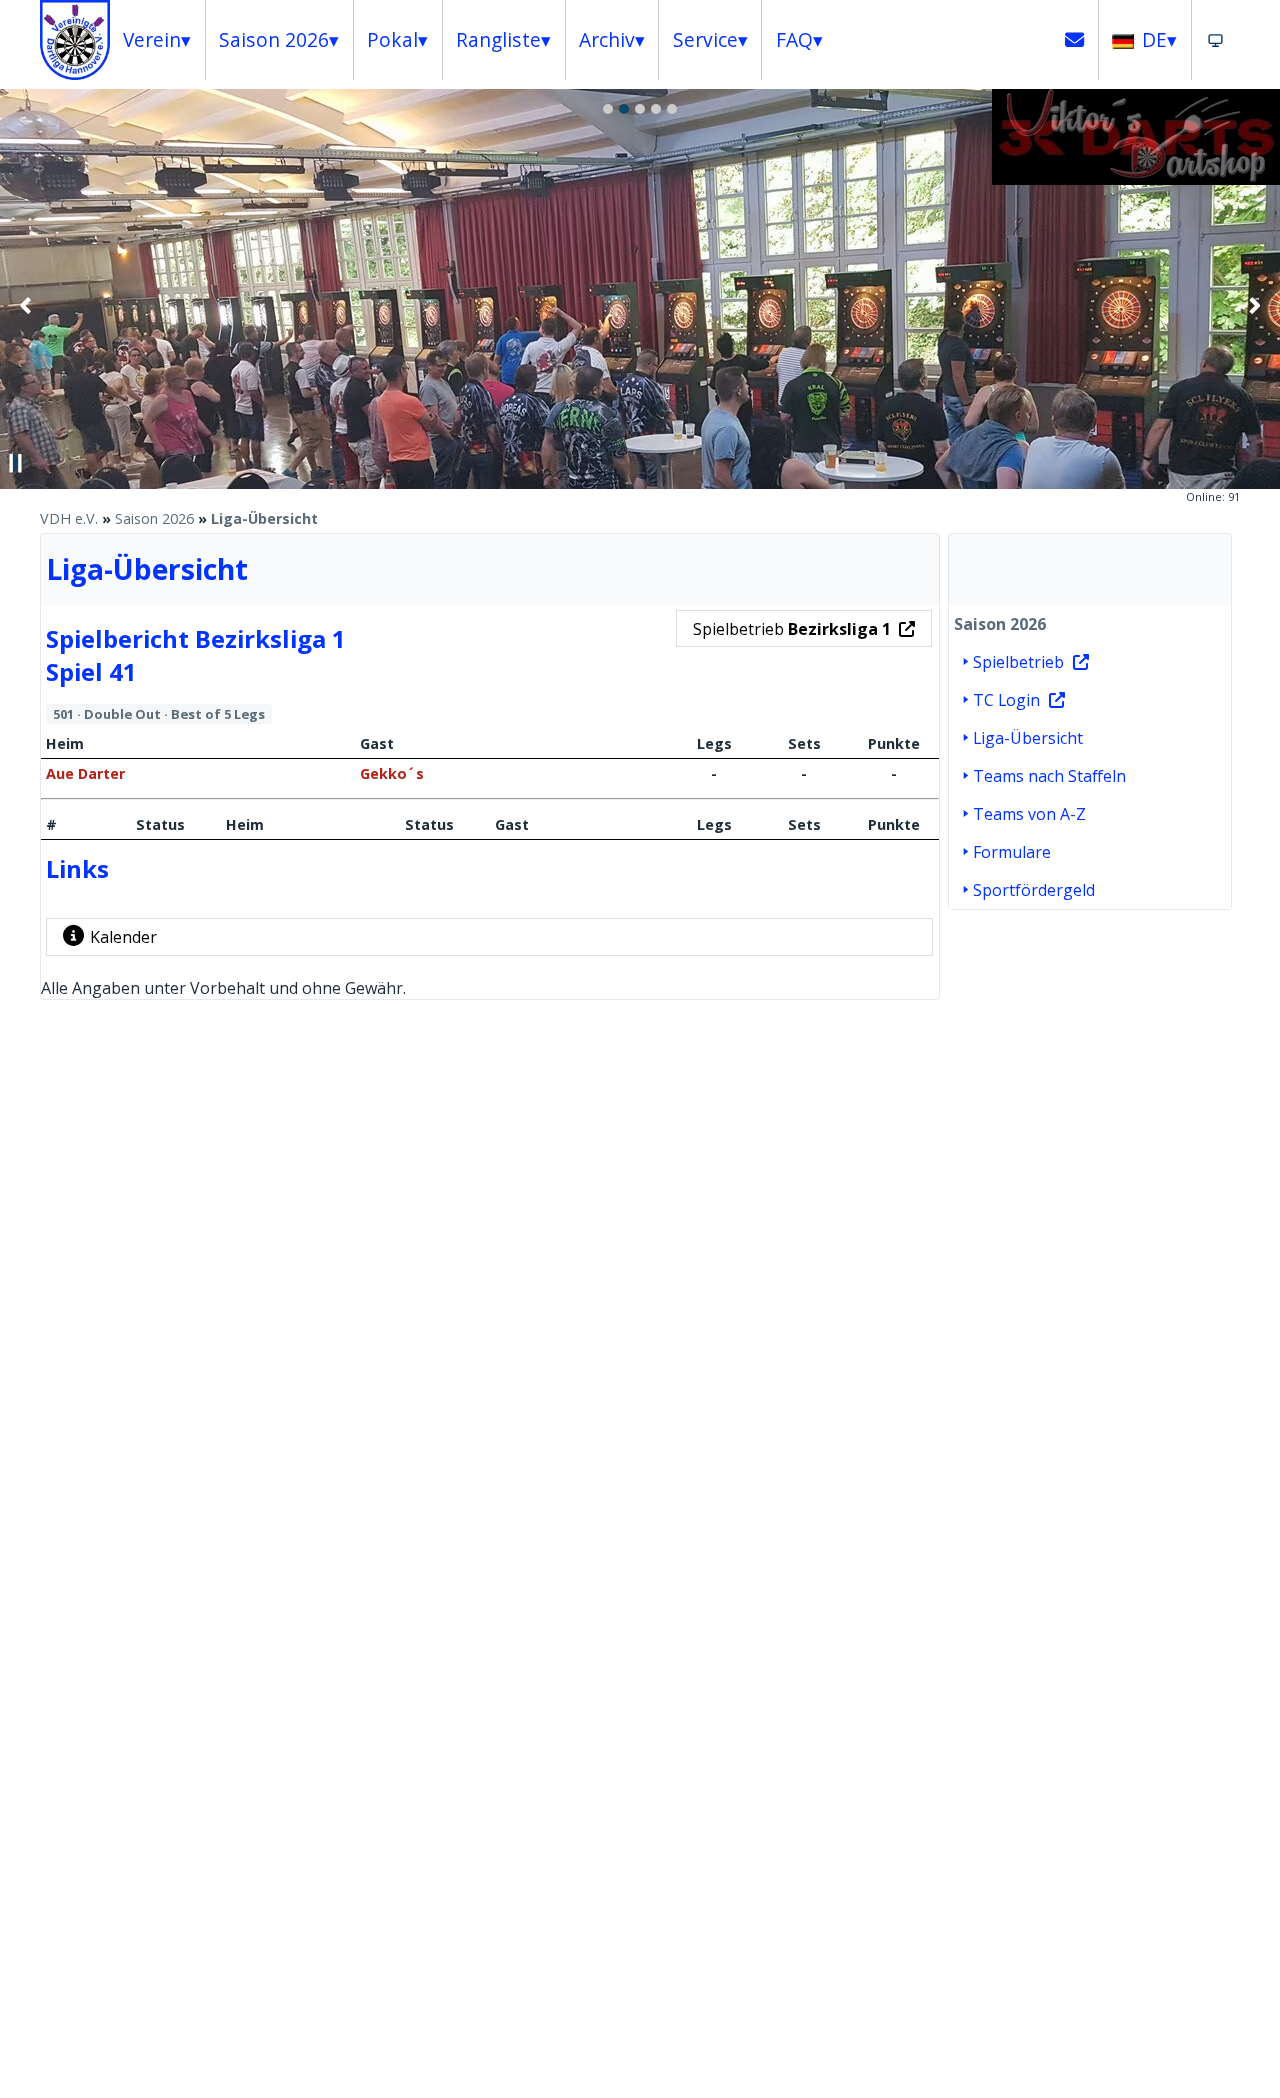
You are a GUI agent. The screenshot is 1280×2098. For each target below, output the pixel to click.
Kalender (123, 937)
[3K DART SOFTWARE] (1136, 179)
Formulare (1012, 852)
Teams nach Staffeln (1049, 776)
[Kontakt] (1075, 40)
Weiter (1254, 305)
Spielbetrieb (792, 629)
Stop (16, 463)
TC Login (1006, 700)
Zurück (26, 305)
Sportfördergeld (1034, 890)
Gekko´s (392, 773)
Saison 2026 (154, 518)
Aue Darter (85, 773)
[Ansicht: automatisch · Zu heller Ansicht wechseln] (1215, 40)
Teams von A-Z (1029, 814)
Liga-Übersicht (264, 518)
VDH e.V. (69, 518)
